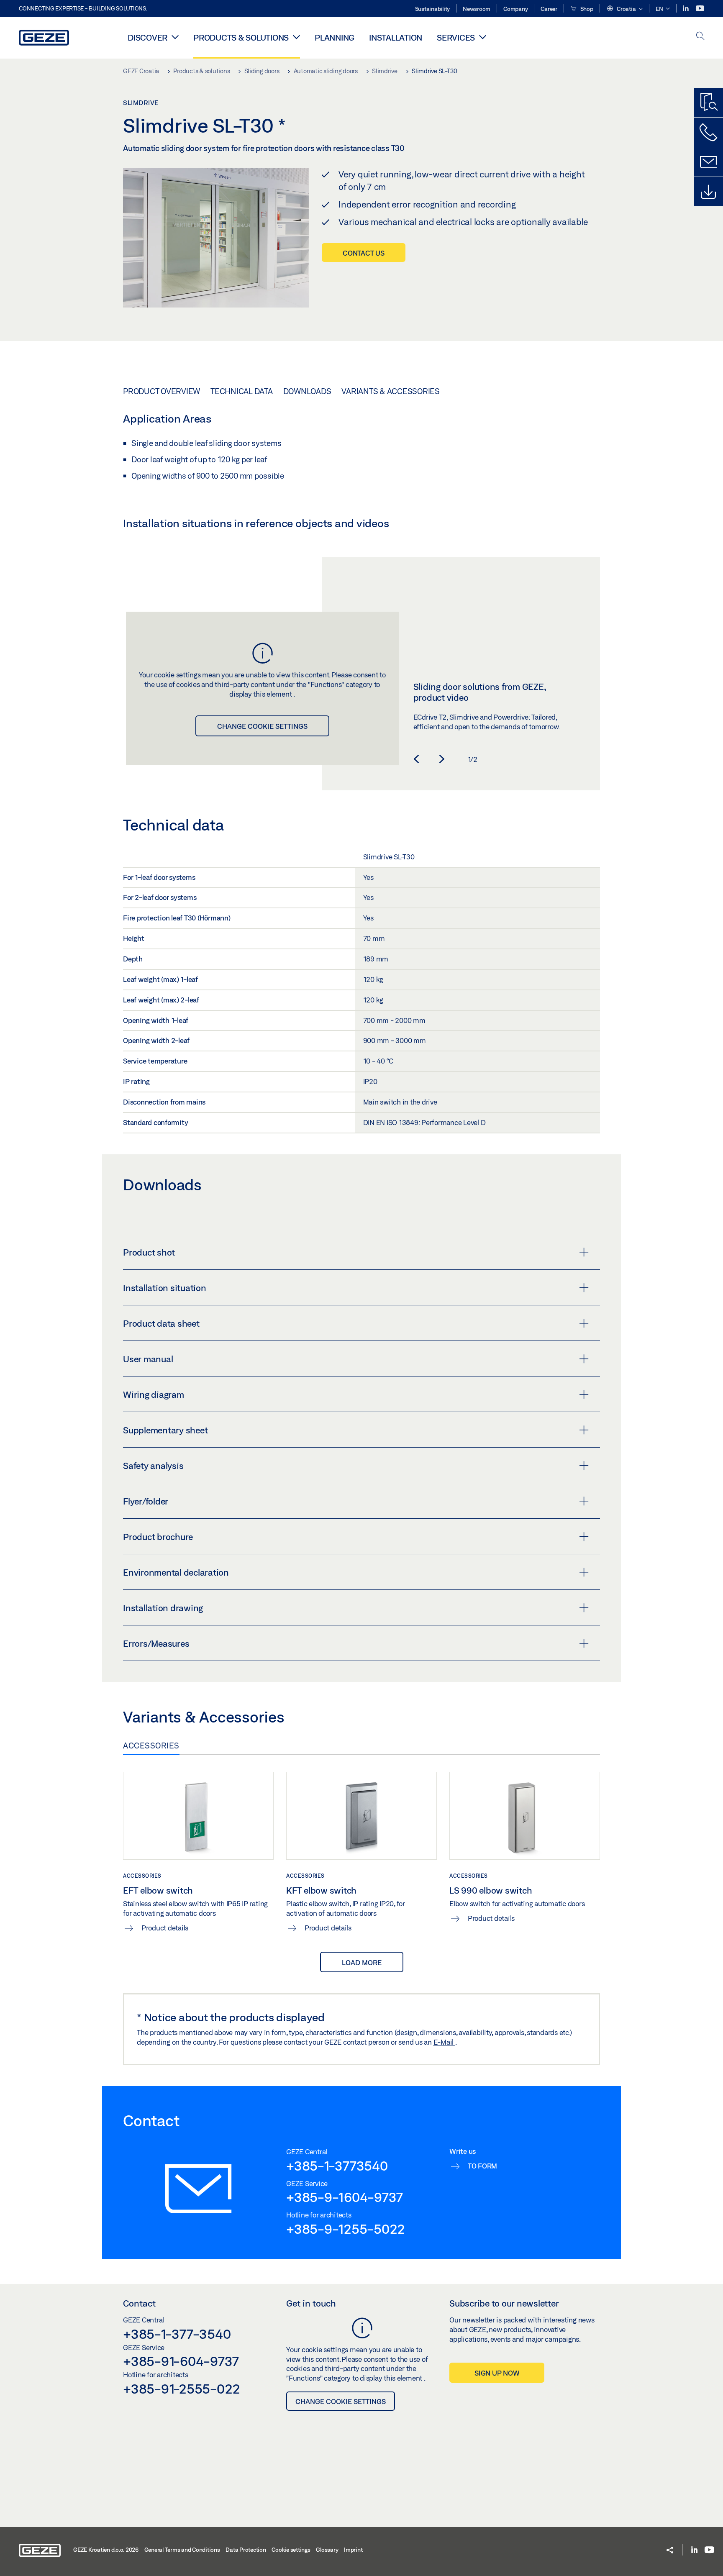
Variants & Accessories (391, 391)
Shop (586, 9)
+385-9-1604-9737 (345, 2197)
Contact (139, 2303)
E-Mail (444, 2042)
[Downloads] (708, 192)
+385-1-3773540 (337, 2166)
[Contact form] (708, 162)
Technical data (242, 391)
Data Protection (246, 2550)
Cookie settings (291, 2550)
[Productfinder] (708, 103)
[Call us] (708, 132)
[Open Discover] (175, 37)
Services (456, 37)
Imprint (353, 2550)
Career (549, 9)
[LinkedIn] (686, 9)
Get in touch (311, 2303)
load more (362, 1962)
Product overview (162, 391)
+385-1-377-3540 (177, 2334)
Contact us (364, 253)
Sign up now (497, 2373)
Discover (147, 37)
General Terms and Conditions (182, 2550)
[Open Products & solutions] (296, 37)
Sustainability (433, 9)
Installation (396, 37)
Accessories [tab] (151, 1746)
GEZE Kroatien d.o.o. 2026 (106, 2550)
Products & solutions (241, 37)
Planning (335, 37)
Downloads (307, 391)
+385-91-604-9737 (181, 2361)
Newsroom (477, 9)
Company (515, 9)
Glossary (327, 2550)
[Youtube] (700, 9)
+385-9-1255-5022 (346, 2229)
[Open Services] (483, 37)
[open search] (700, 37)
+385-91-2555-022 (182, 2389)
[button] (624, 9)
